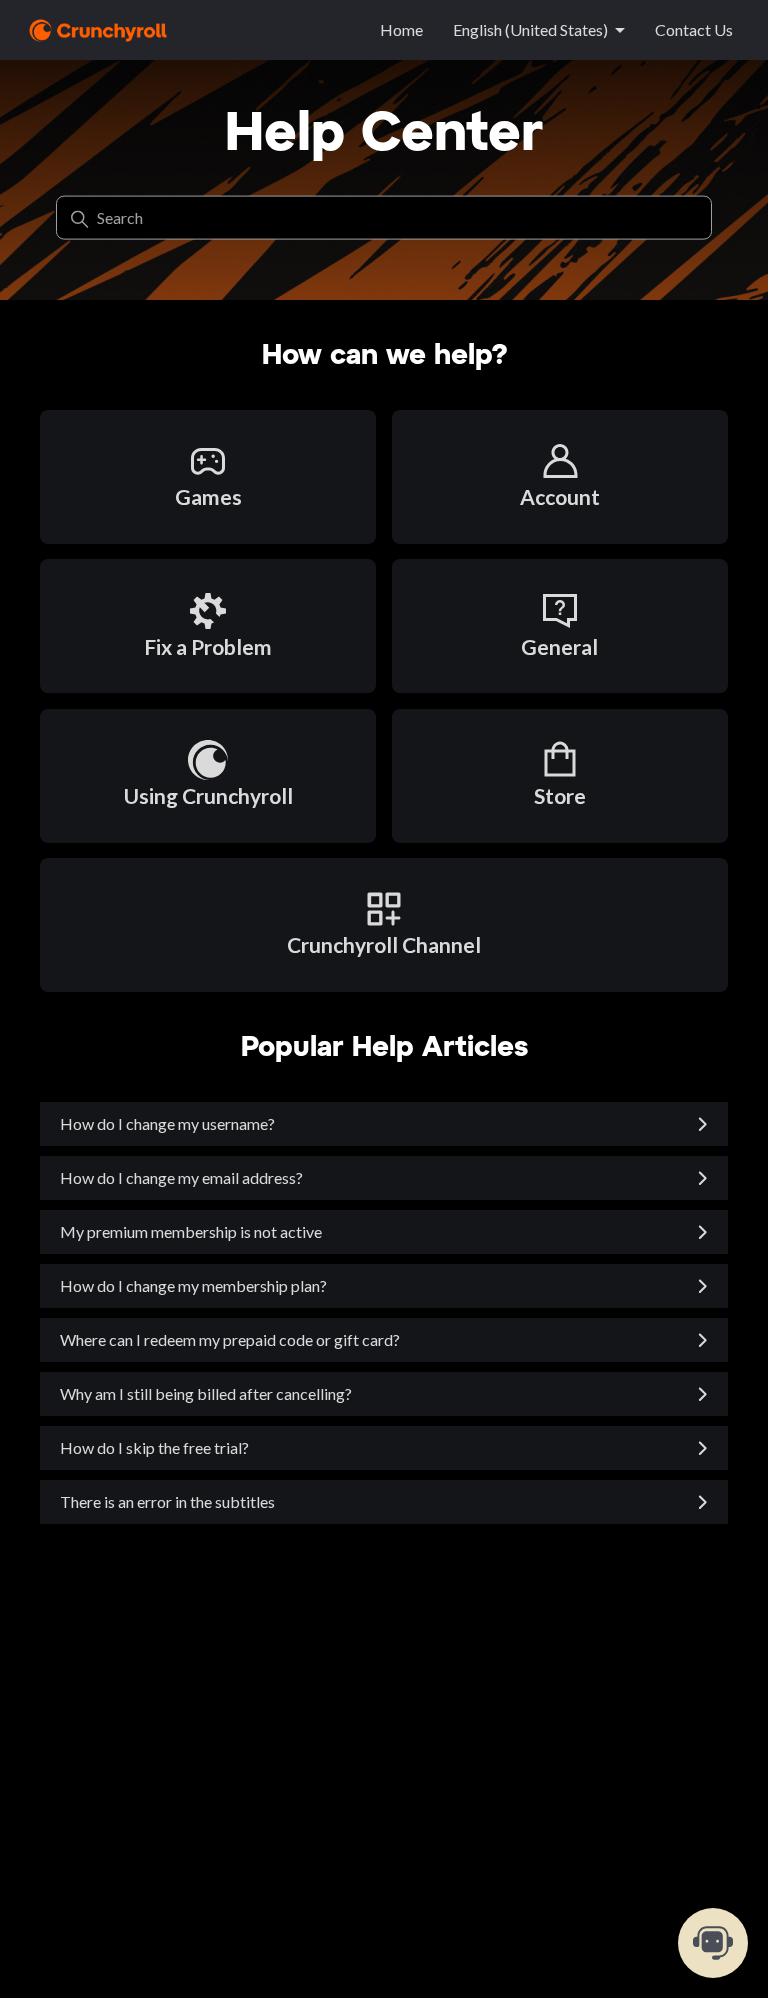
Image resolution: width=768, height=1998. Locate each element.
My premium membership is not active (191, 1231)
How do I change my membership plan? (193, 1285)
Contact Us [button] (694, 29)
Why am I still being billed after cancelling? (206, 1393)
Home (401, 29)
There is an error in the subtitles (167, 1501)
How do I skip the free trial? (154, 1447)
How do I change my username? (167, 1123)
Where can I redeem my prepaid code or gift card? (230, 1339)
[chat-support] (713, 1943)
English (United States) (530, 29)
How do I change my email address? (181, 1177)
